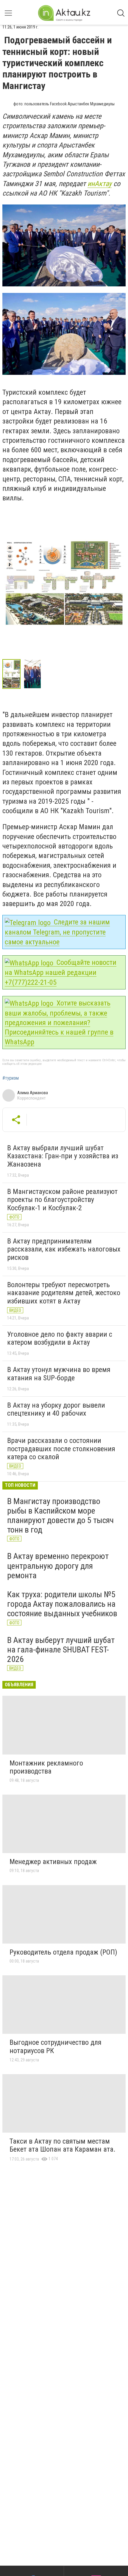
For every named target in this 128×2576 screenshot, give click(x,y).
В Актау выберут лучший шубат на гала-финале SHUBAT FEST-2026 (61, 1650)
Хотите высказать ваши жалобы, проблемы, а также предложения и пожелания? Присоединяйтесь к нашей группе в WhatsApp (59, 1023)
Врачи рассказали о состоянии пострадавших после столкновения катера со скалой (61, 1449)
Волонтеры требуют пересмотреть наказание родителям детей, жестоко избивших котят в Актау (64, 1293)
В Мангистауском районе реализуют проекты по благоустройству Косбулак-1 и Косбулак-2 (62, 1200)
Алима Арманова (33, 1093)
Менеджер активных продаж (53, 1862)
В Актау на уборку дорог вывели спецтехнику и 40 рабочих (56, 1409)
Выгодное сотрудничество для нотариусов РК (56, 2047)
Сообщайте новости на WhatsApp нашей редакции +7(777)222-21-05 (61, 972)
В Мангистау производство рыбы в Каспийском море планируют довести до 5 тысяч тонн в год (60, 1516)
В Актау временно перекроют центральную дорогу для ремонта (58, 1566)
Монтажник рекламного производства (46, 1767)
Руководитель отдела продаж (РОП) (63, 1952)
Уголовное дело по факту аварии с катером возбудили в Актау (60, 1338)
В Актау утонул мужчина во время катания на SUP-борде (59, 1374)
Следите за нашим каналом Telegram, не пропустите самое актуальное (57, 932)
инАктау (100, 184)
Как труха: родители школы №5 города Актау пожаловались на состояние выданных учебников (62, 1604)
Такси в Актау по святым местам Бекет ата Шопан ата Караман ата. (63, 2145)
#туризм (11, 1078)
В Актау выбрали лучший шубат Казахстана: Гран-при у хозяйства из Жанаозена (63, 1156)
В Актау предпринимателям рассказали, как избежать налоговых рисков (64, 1249)
